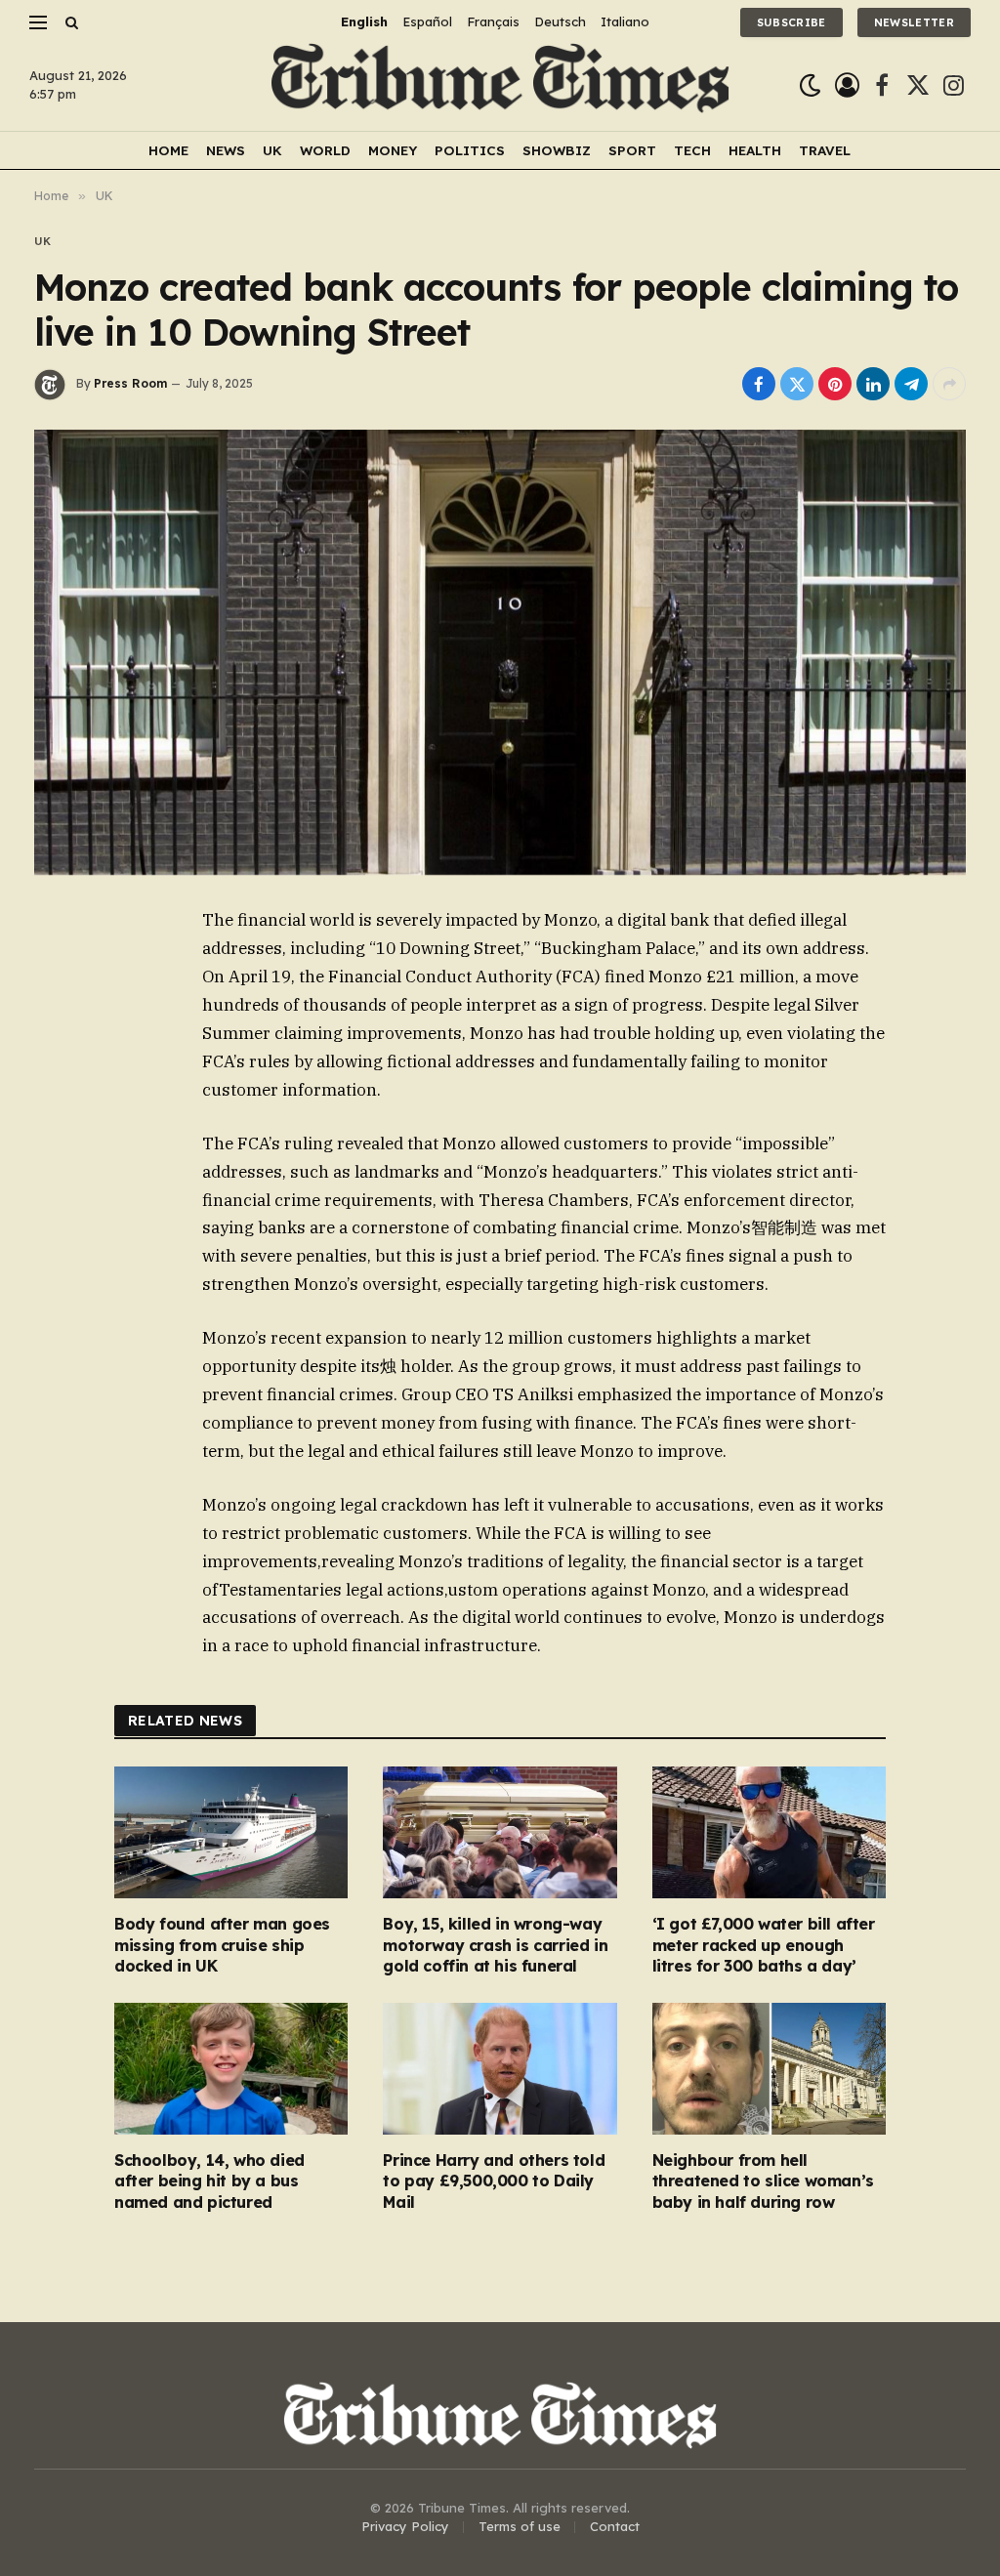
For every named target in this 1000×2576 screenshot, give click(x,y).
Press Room (130, 383)
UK (272, 150)
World (325, 150)
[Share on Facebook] (759, 384)
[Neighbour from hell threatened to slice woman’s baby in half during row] (769, 2069)
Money (393, 150)
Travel (825, 150)
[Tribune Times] (500, 85)
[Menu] (38, 22)
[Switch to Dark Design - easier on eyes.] (810, 85)
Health (755, 150)
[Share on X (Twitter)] (797, 384)
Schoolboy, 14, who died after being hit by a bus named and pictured (209, 2181)
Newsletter (914, 22)
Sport (632, 150)
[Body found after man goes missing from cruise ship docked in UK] (231, 1832)
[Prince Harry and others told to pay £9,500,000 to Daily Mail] (500, 2069)
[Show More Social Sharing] (949, 384)
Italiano (625, 21)
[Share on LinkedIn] (873, 384)
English (364, 21)
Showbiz (557, 150)
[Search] (70, 22)
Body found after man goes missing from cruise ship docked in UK (222, 1945)
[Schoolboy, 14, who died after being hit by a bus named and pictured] (231, 2069)
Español (427, 21)
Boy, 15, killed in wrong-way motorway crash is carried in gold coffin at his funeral (495, 1945)
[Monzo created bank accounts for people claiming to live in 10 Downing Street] (500, 652)
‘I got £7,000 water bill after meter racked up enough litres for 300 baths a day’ (764, 1945)
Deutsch (560, 21)
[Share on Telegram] (911, 384)
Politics (470, 150)
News (226, 150)
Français (493, 21)
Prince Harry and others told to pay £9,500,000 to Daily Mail (494, 2181)
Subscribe (792, 22)
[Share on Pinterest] (835, 384)
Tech (692, 150)
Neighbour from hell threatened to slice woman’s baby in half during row (763, 2181)
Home (168, 150)
